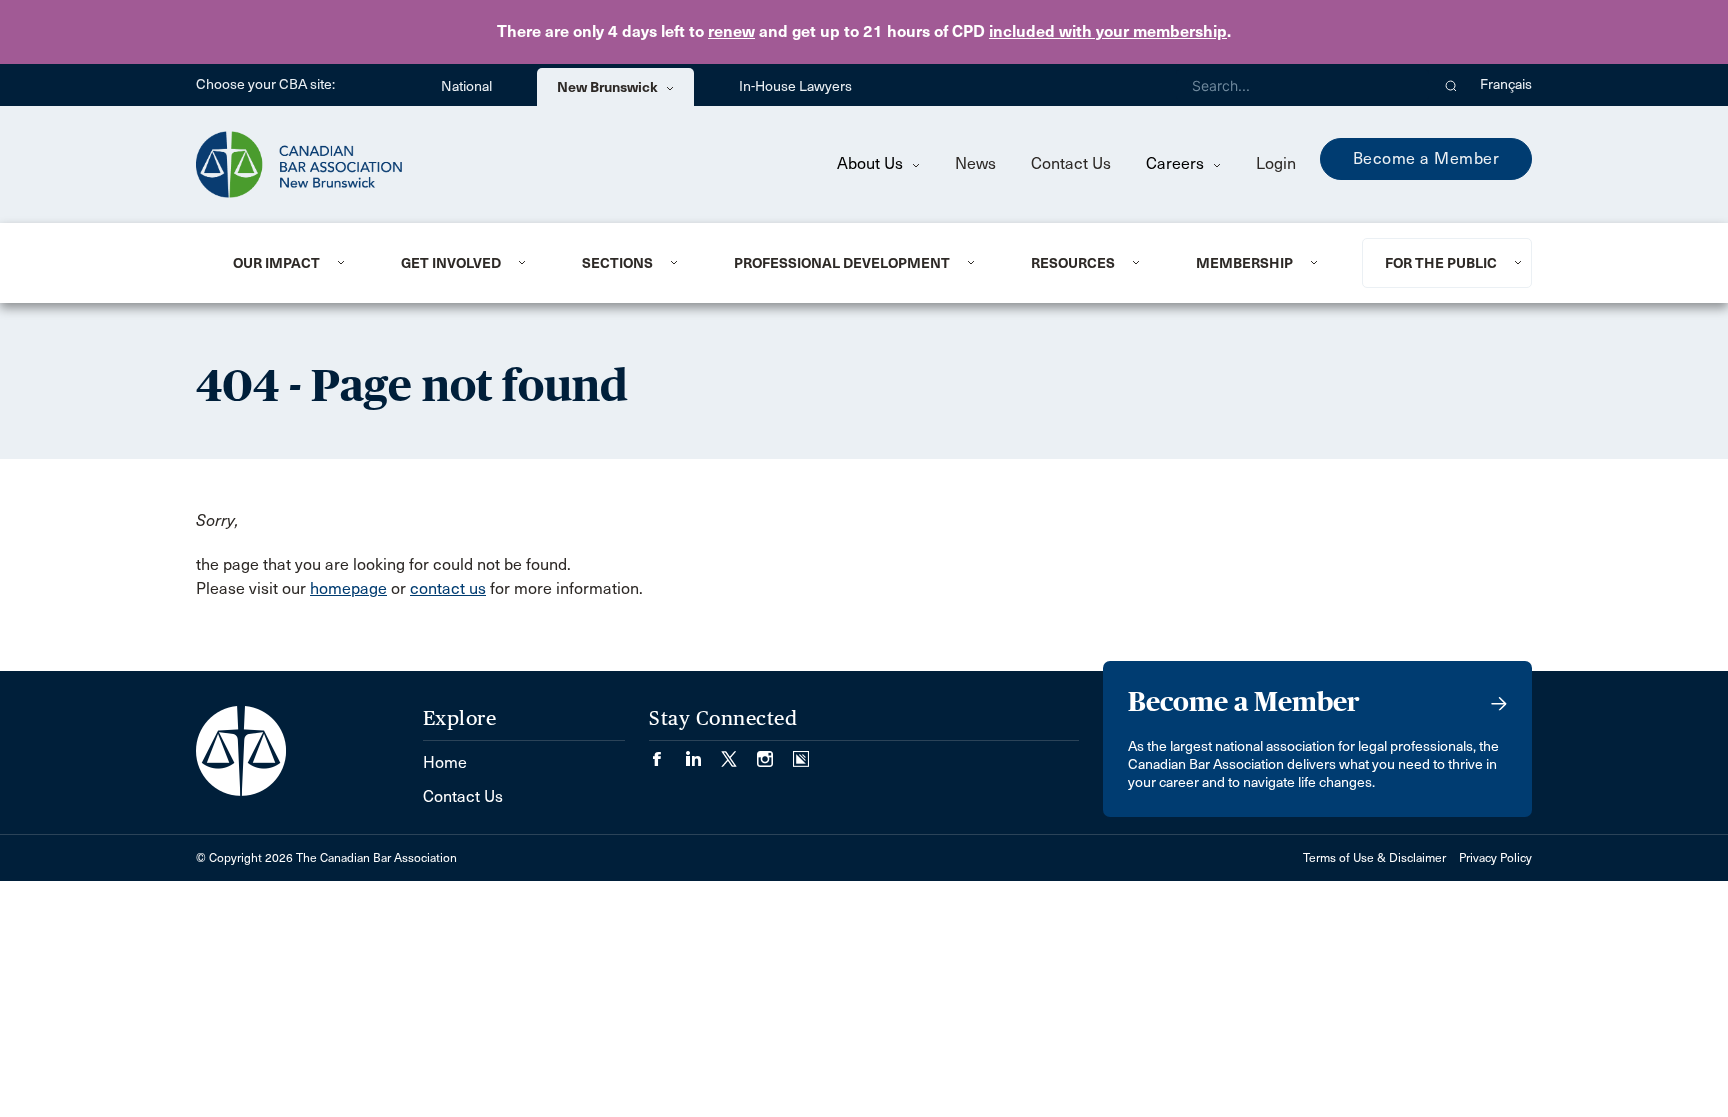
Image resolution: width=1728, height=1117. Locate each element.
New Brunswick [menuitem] (609, 87)
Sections (617, 263)
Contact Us (1071, 163)
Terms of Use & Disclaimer (1374, 858)
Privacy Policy (1495, 858)
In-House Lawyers (795, 86)
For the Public (1441, 263)
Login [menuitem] (1276, 163)
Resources (1073, 263)
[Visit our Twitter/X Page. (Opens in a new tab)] (739, 752)
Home (445, 762)
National (466, 86)
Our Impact (276, 263)
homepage (348, 588)
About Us (872, 163)
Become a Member (1426, 158)
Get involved (451, 263)
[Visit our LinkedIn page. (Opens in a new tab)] (703, 752)
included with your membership (1108, 31)
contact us (448, 588)
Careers (1177, 163)
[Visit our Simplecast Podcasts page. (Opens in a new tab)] (801, 752)
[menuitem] (292, 263)
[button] (1451, 85)
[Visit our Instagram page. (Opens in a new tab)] (775, 752)
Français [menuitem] (1506, 84)
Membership (1244, 263)
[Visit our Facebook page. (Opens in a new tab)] (667, 752)
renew (731, 31)
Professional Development (842, 263)
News (975, 163)
